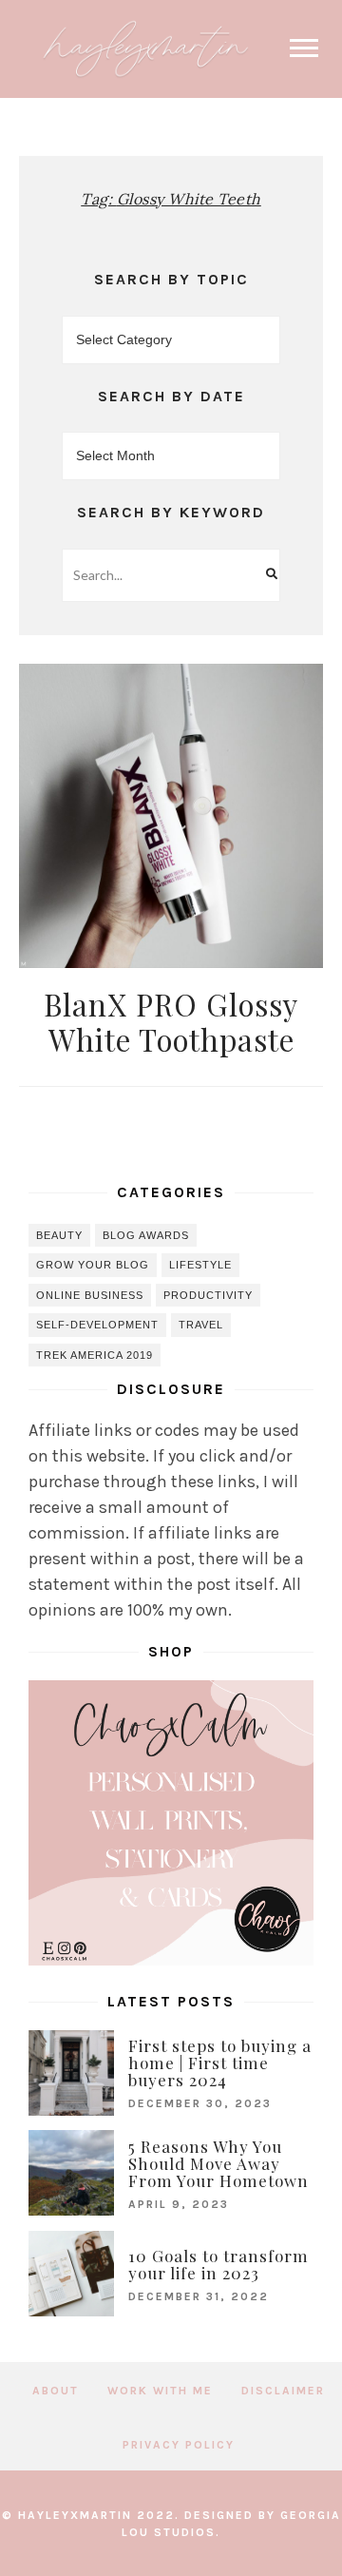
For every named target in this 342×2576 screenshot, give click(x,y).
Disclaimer (283, 2391)
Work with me (160, 2391)
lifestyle (200, 1265)
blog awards (146, 1235)
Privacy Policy (179, 2445)
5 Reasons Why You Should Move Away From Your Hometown (218, 2163)
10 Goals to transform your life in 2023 (218, 2264)
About (56, 2391)
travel (201, 1325)
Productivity (208, 1295)
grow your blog (93, 1265)
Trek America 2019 (95, 1355)
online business (90, 1295)
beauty (59, 1235)
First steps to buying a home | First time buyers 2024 (220, 2063)
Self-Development (97, 1325)
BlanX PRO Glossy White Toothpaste (171, 1022)
